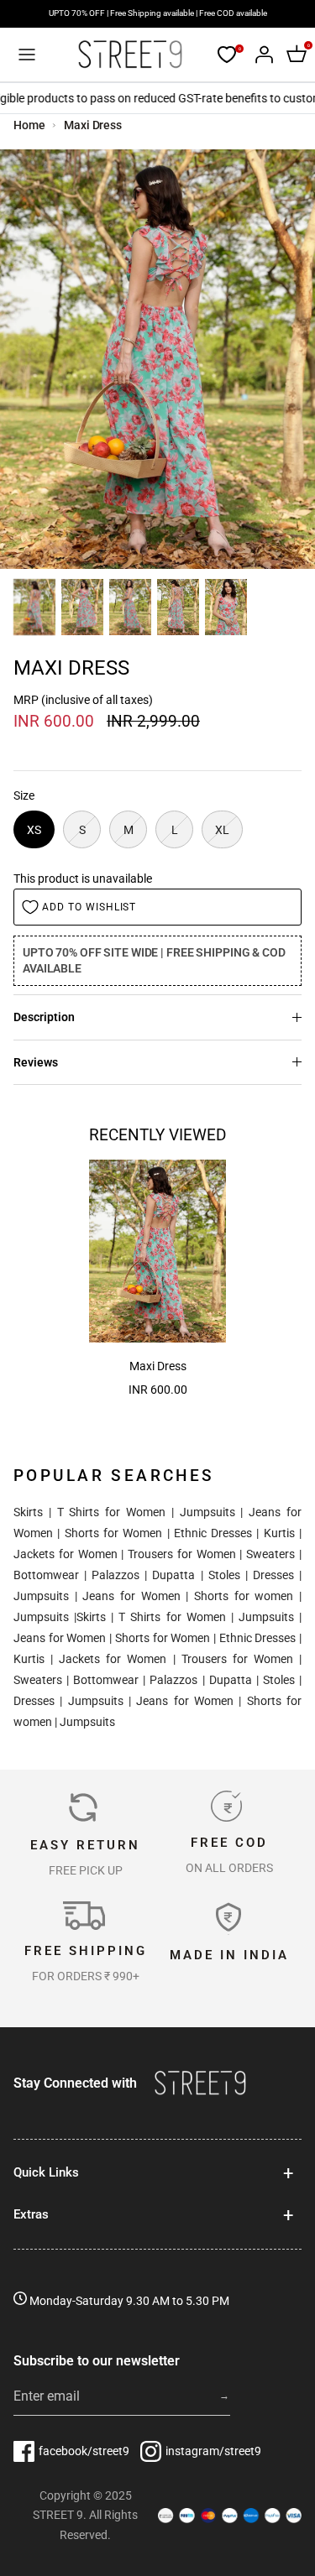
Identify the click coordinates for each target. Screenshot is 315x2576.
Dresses (273, 1575)
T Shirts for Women (111, 1512)
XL (222, 830)
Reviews (36, 1062)
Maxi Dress (93, 125)
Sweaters (270, 1554)
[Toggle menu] (27, 55)
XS (34, 830)
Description (44, 1017)
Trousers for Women (182, 1554)
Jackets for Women (66, 1554)
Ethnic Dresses (213, 1533)
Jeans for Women (131, 1596)
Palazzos (115, 1575)
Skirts (28, 1512)
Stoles (224, 1575)
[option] (157, 359)
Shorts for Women (114, 1533)
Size (24, 795)
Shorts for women (244, 1596)
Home (29, 125)
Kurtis (279, 1533)
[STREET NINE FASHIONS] (130, 55)
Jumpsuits (207, 1512)
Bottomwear (46, 1575)
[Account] (260, 55)
